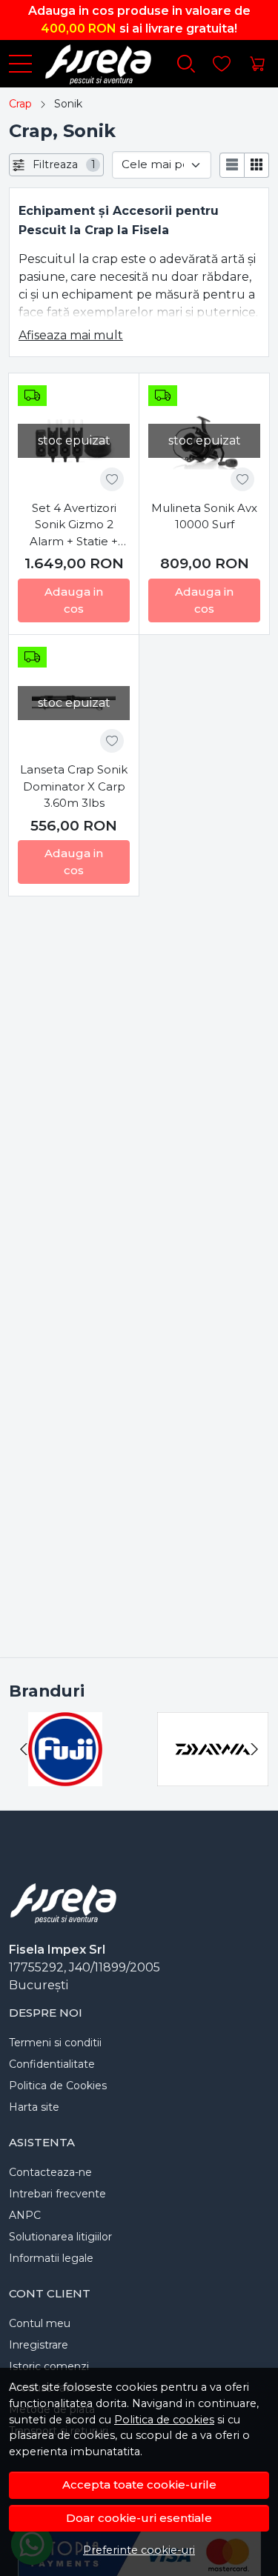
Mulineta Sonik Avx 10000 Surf (204, 516)
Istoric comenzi (49, 2366)
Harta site (34, 2107)
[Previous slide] (24, 1749)
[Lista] (232, 165)
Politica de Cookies (58, 2086)
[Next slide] (254, 1749)
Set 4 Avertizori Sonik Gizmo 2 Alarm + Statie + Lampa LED (74, 526)
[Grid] (257, 165)
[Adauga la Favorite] (112, 479)
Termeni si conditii (55, 2043)
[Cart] (257, 64)
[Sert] (66, 1777)
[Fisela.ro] (92, 64)
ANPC (25, 2215)
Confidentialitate (52, 2064)
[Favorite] (222, 64)
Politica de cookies (164, 2420)
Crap (20, 104)
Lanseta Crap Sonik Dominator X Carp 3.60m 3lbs (74, 786)
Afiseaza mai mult (71, 335)
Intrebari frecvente (57, 2194)
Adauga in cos (74, 600)
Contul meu (40, 2323)
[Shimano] (214, 1777)
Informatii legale (51, 2258)
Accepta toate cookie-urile (139, 2485)
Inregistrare (39, 2345)
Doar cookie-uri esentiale (139, 2518)
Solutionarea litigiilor (60, 2237)
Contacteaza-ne (50, 2172)
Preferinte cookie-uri (139, 2550)
